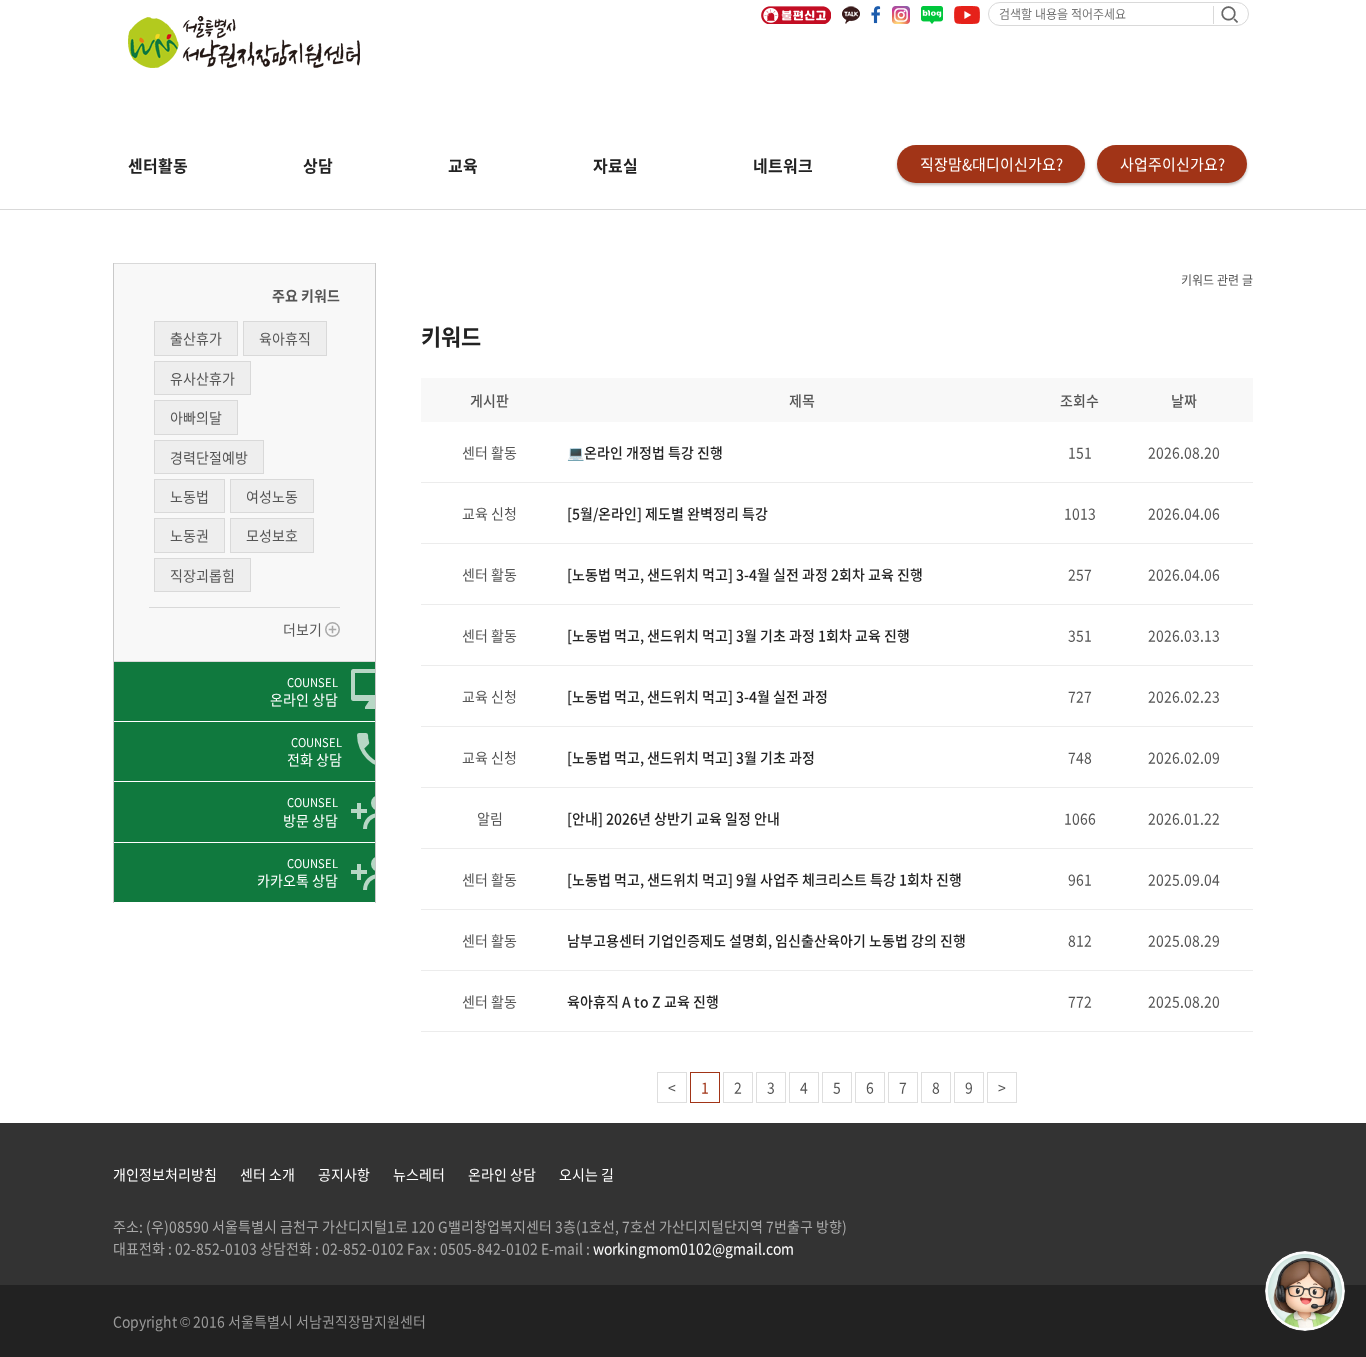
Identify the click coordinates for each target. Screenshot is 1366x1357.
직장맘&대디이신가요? (991, 164)
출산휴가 (196, 338)
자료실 (615, 165)
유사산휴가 (202, 378)
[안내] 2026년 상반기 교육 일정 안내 (673, 818)
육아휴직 (285, 338)
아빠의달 (196, 417)
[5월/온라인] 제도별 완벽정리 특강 (667, 513)
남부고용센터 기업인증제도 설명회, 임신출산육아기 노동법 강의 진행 (766, 940)
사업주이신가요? (1172, 164)
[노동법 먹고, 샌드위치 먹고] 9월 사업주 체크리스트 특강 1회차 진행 (764, 879)
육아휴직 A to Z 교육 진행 (643, 1001)
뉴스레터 (419, 1174)
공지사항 (344, 1174)
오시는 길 (586, 1174)
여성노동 (272, 496)
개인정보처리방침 (165, 1174)
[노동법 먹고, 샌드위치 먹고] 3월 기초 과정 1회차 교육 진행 (738, 635)
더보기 (304, 629)
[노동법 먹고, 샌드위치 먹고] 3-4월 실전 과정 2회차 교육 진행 (745, 574)
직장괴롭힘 (202, 575)
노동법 (189, 496)
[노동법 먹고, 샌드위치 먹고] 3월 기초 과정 (691, 757)
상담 (318, 165)
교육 (463, 165)
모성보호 (272, 535)
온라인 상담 (502, 1174)
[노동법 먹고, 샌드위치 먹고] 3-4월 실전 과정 (697, 696)
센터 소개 (267, 1174)
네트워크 (783, 165)
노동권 (189, 535)
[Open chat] (1305, 1291)
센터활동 (158, 165)
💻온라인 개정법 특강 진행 (645, 452)
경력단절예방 (209, 457)
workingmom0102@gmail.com (693, 1248)
